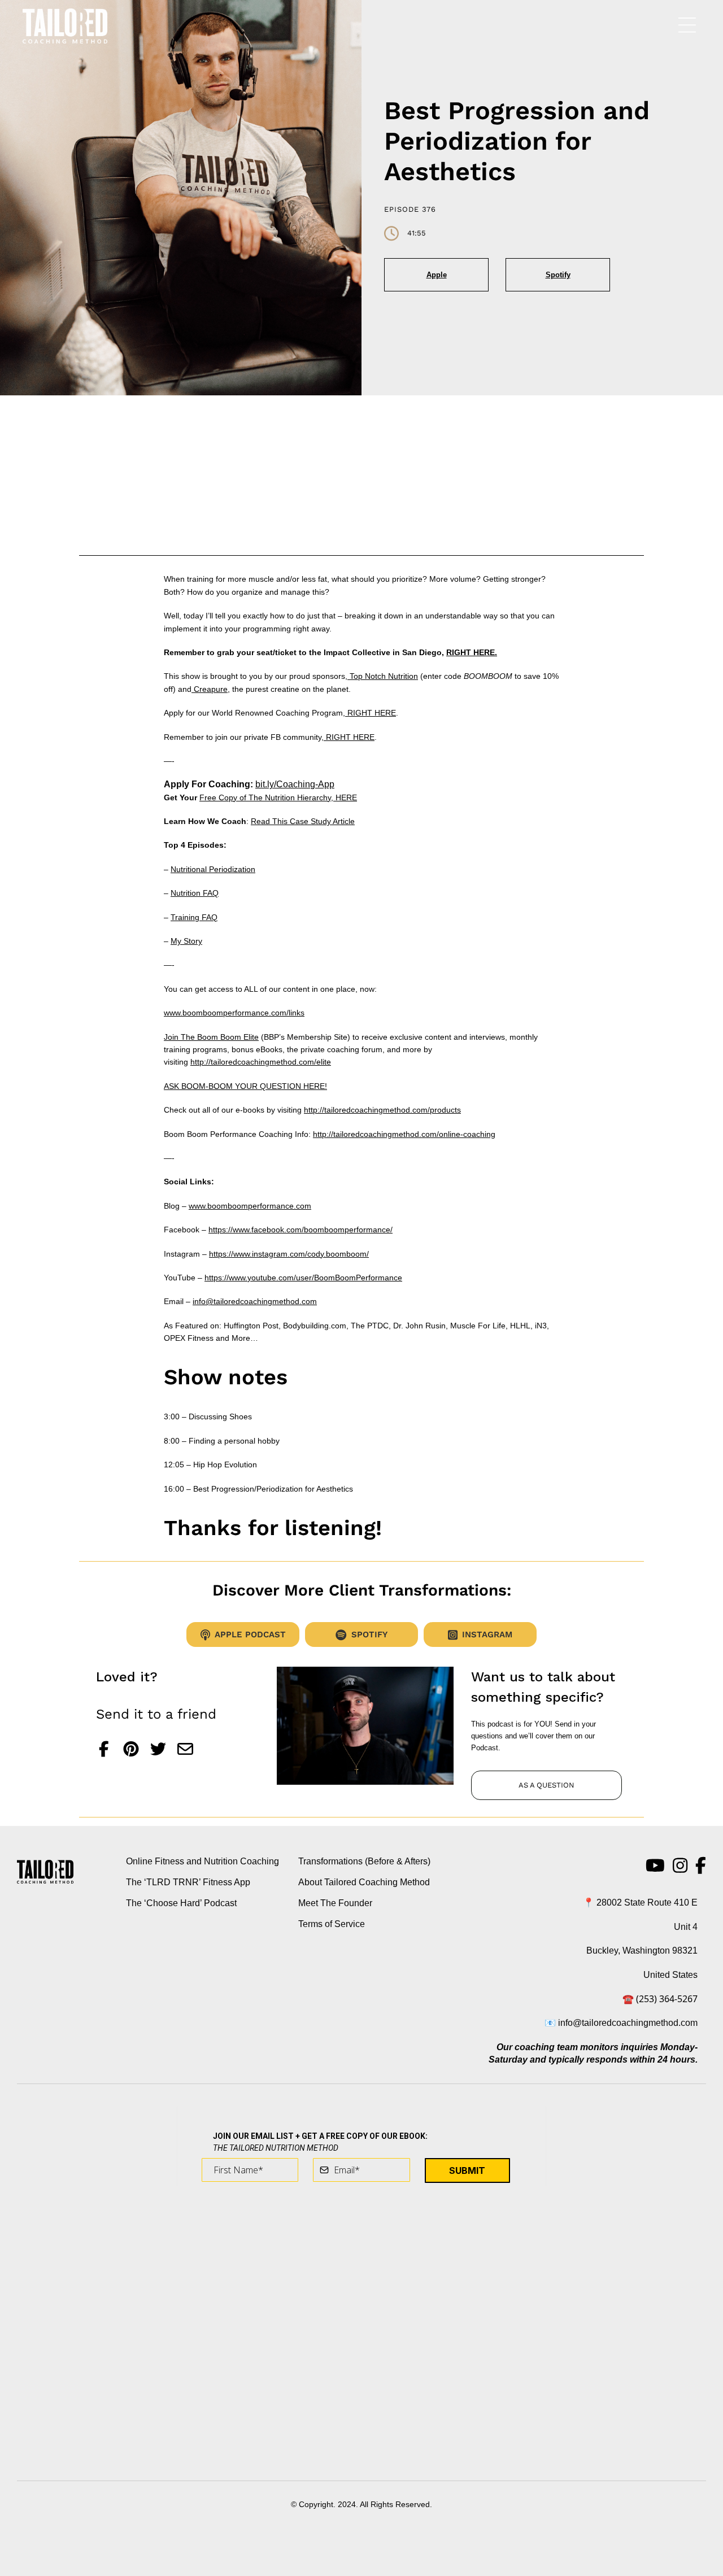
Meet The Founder (335, 1903)
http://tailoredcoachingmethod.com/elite (261, 1062)
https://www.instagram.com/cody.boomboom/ (289, 1254)
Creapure (210, 689)
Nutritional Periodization (213, 869)
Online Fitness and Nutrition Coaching (202, 1861)
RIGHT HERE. (472, 652)
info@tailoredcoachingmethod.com (255, 1301)
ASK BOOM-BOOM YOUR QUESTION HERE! (245, 1086)
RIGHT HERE (371, 713)
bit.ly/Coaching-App (295, 784)
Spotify (558, 275)
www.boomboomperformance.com (250, 1206)
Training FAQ (194, 917)
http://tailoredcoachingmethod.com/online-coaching (404, 1134)
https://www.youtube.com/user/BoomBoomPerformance (303, 1278)
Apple (437, 275)
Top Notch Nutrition (383, 676)
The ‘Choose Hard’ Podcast (181, 1903)
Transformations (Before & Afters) (364, 1861)
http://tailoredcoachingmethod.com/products (382, 1110)
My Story (186, 941)
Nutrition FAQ (195, 893)
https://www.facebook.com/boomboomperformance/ (300, 1230)
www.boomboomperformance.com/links (234, 1013)
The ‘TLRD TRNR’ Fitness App (188, 1882)
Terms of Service (332, 1924)
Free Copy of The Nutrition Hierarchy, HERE (278, 797)
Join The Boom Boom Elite (211, 1037)
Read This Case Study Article (303, 821)
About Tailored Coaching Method (364, 1882)
